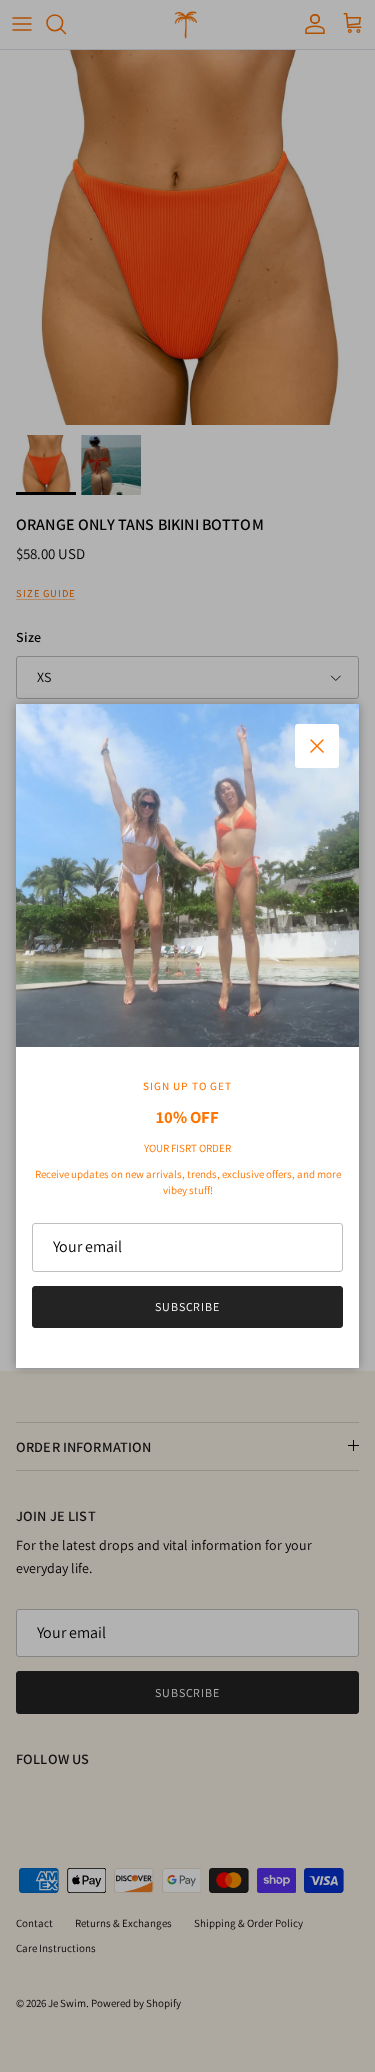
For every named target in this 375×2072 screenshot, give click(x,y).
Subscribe (188, 1306)
